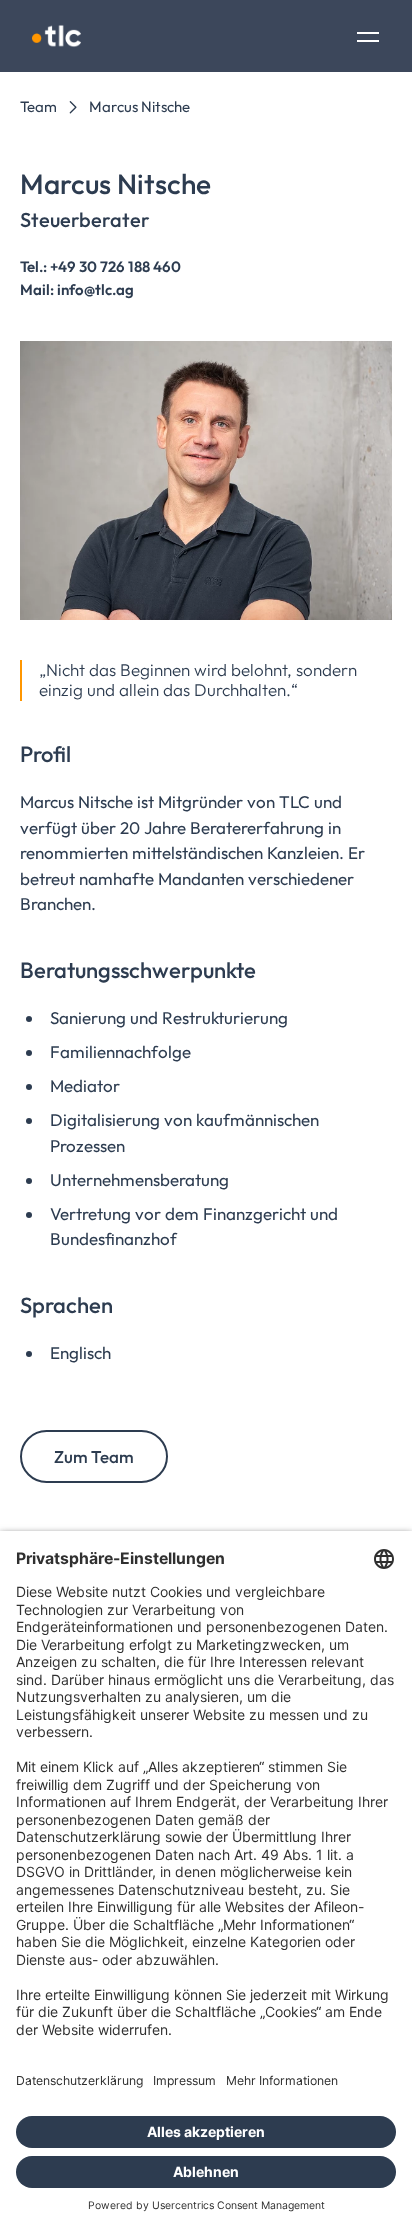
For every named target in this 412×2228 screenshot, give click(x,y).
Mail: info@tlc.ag (77, 289)
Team (38, 106)
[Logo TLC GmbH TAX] (56, 36)
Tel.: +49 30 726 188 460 (100, 266)
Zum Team (94, 1456)
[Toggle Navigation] (368, 39)
